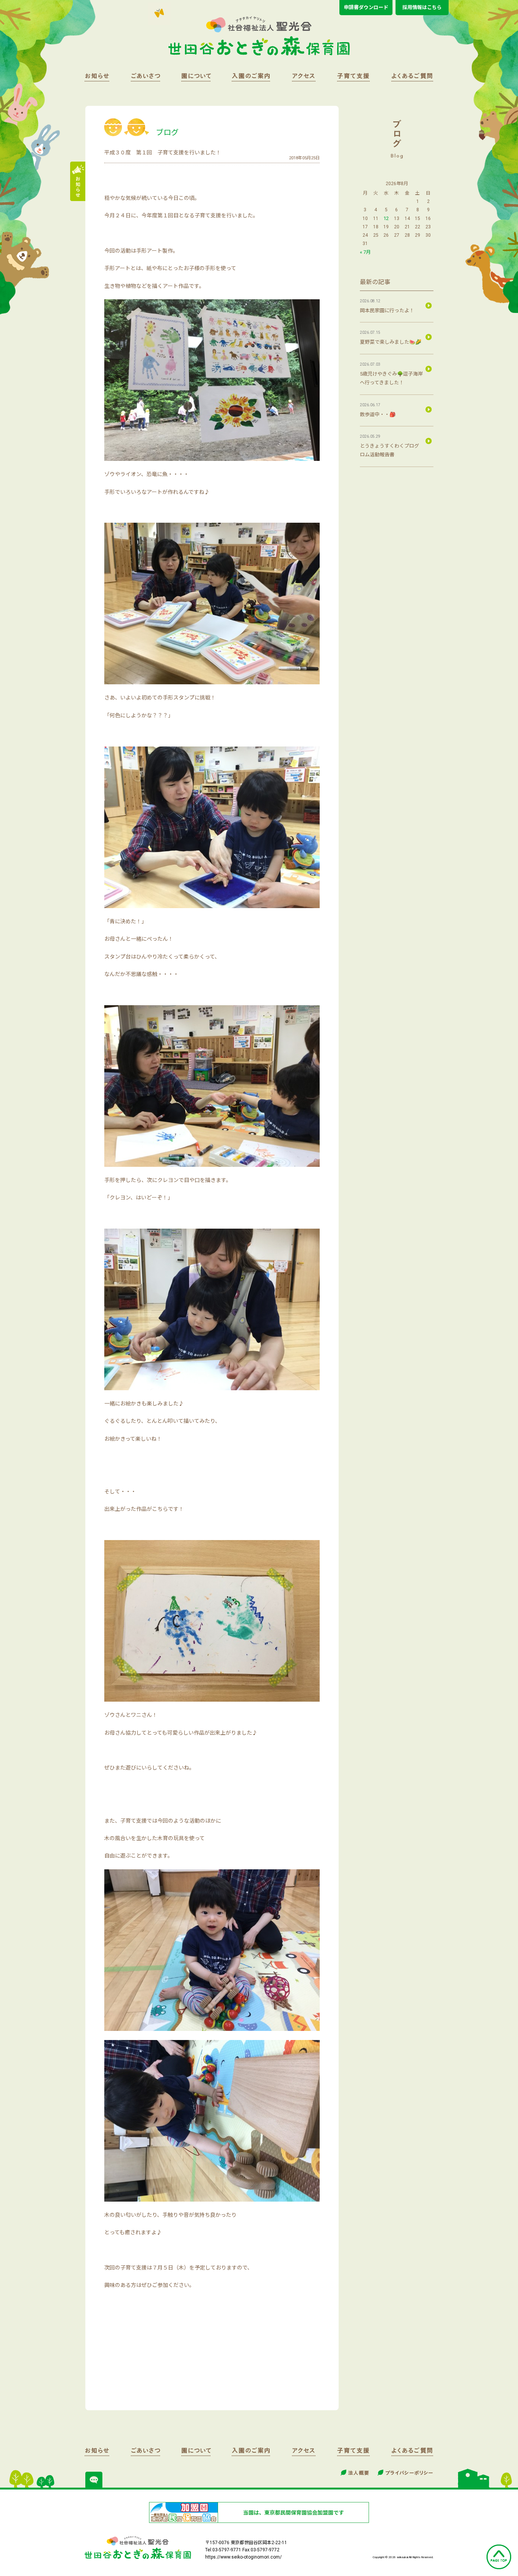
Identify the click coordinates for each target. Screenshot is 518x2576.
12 (386, 218)
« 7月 (365, 252)
